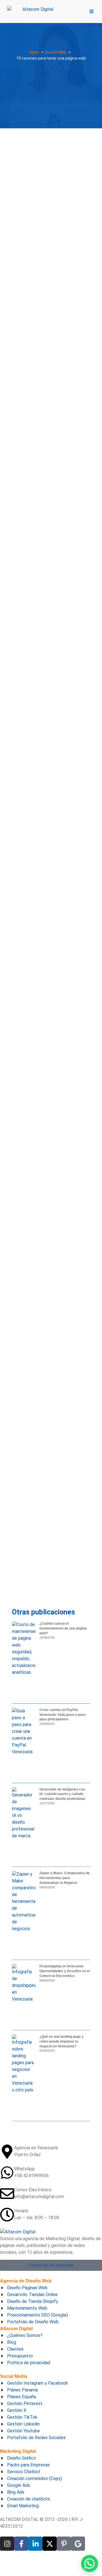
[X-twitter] (50, 2544)
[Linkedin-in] (35, 2544)
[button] (90, 2564)
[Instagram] (7, 2544)
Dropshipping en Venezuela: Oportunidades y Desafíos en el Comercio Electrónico (65, 1971)
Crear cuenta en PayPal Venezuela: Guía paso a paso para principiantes (62, 1715)
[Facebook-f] (21, 2544)
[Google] (78, 2544)
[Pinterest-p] (64, 2544)
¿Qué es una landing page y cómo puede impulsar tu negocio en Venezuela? (61, 2041)
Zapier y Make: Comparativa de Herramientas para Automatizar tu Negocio (65, 1878)
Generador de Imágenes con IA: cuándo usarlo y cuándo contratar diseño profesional (62, 1794)
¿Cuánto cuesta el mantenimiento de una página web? (63, 1628)
